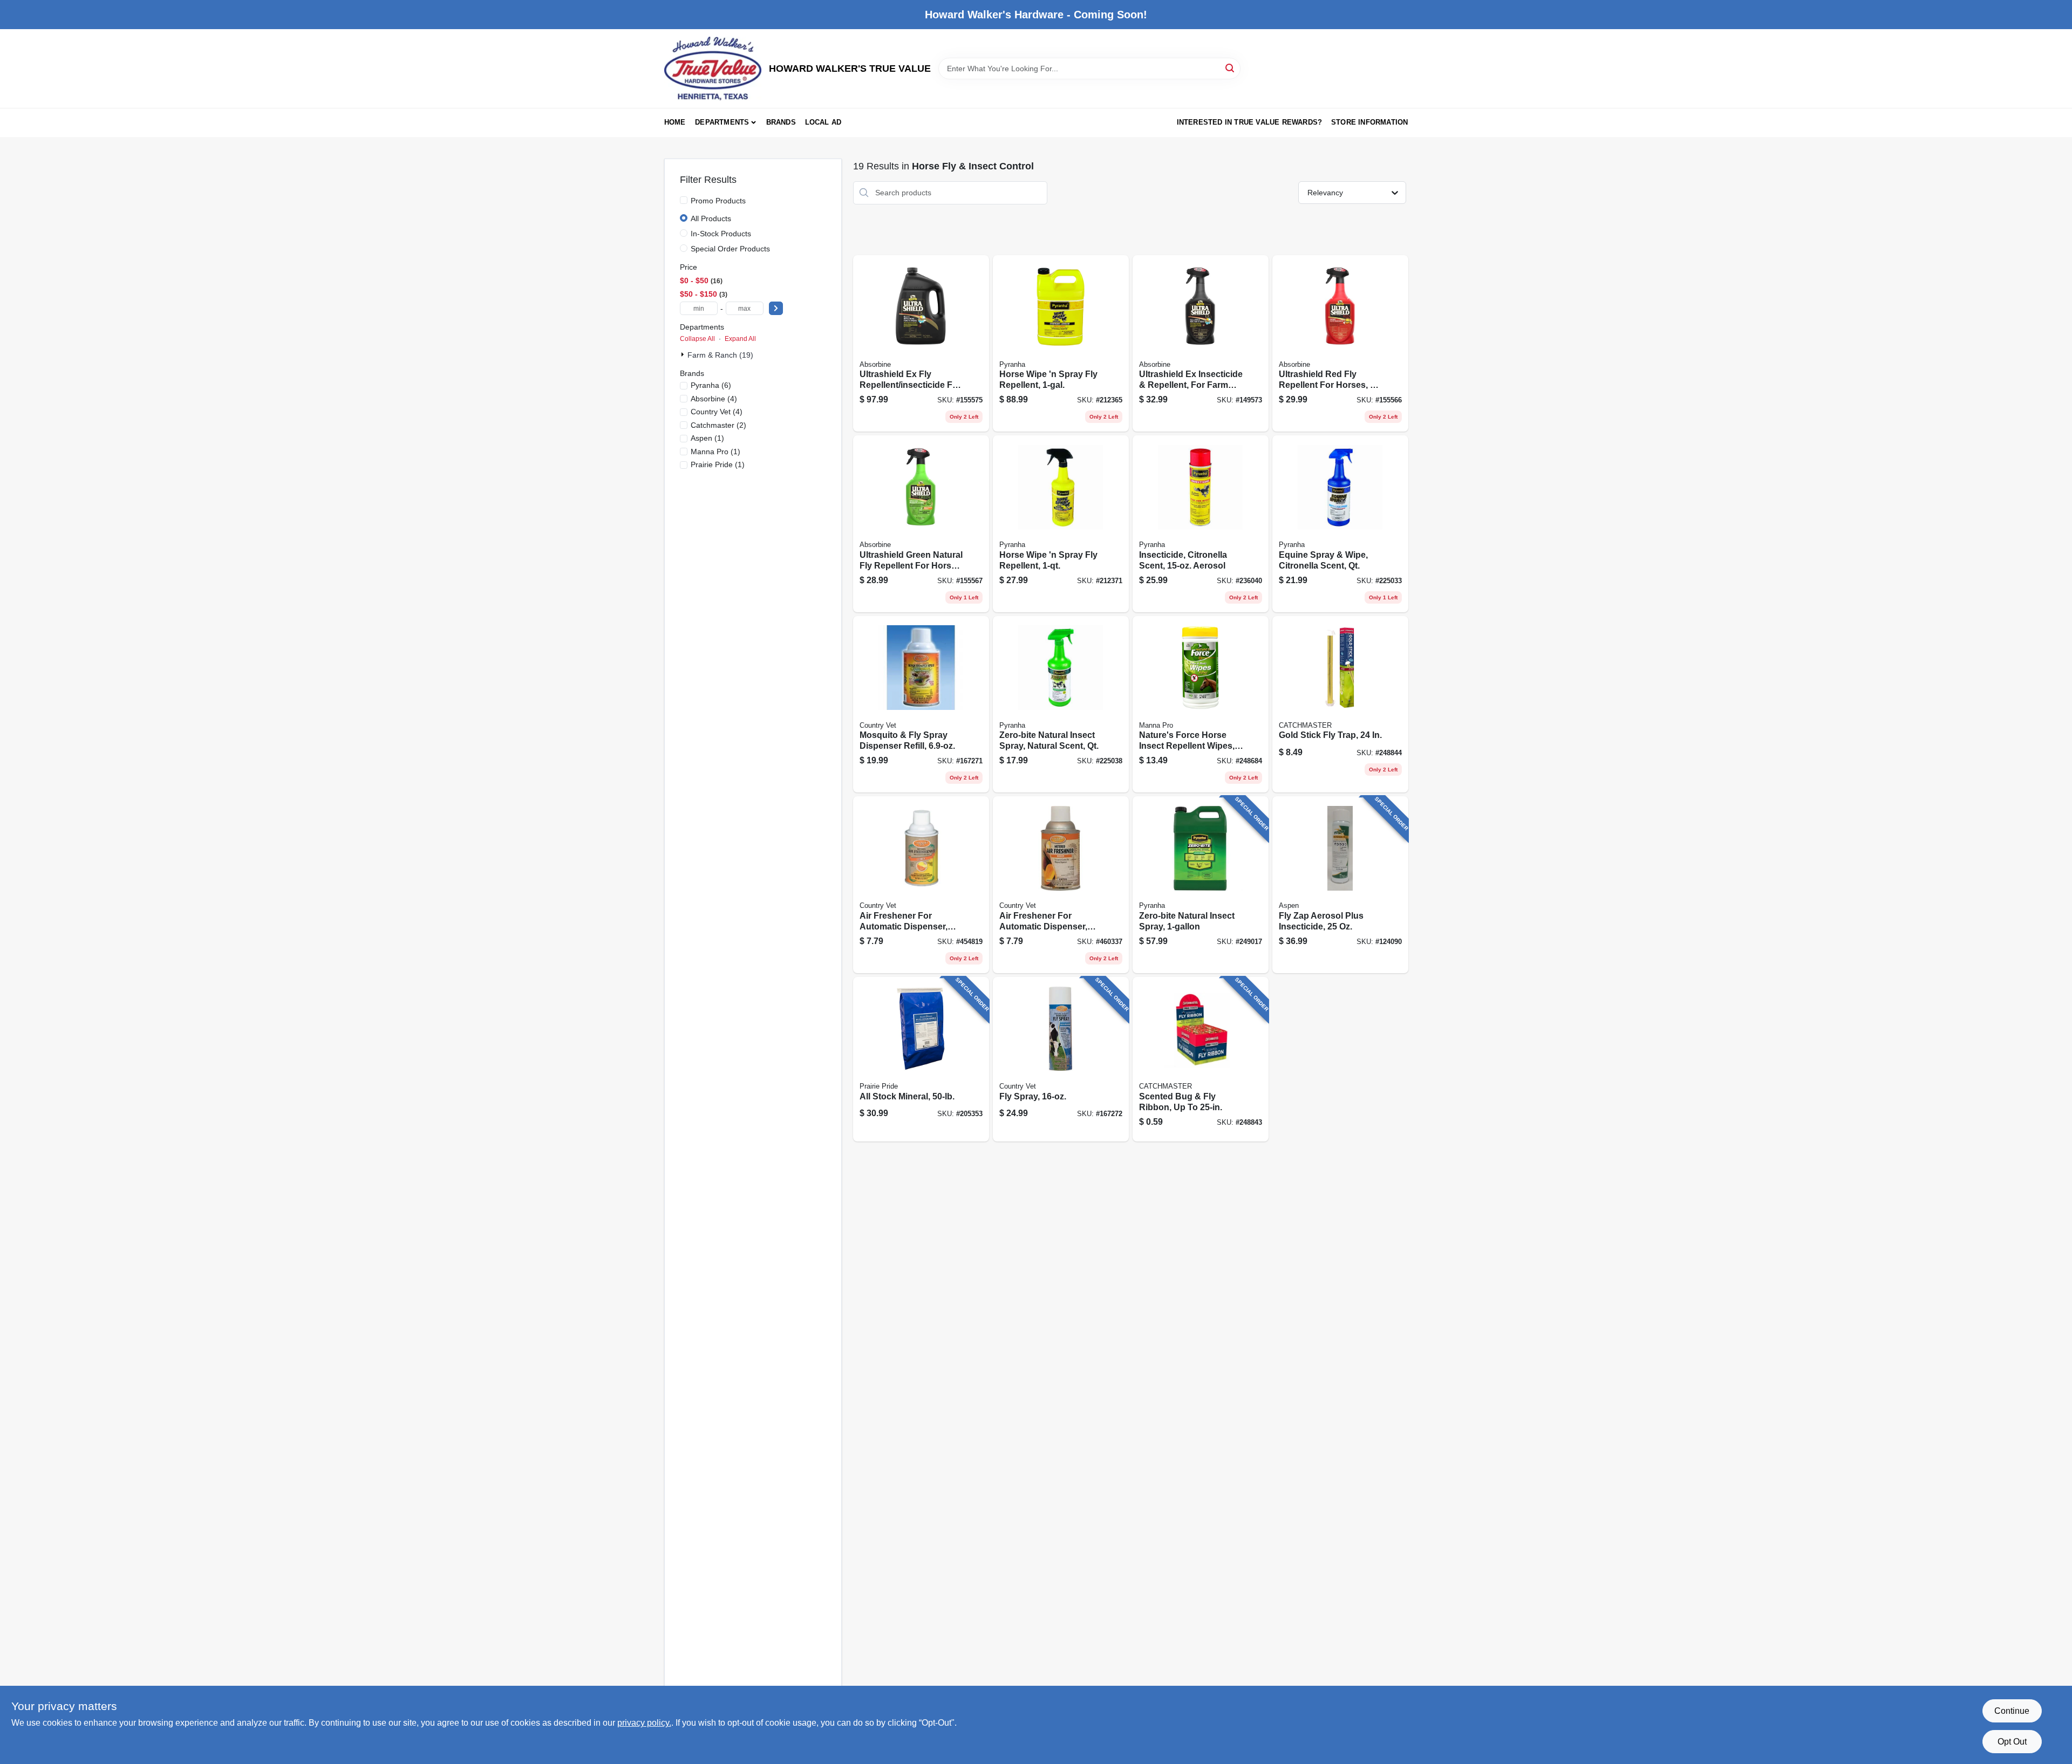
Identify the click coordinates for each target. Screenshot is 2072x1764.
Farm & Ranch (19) (720, 355)
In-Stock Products (721, 234)
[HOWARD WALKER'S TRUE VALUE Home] (713, 69)
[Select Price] (776, 308)
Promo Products (718, 201)
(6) (711, 385)
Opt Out (2012, 1742)
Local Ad (823, 122)
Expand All (740, 339)
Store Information (1369, 122)
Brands (781, 122)
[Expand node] (684, 354)
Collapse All (697, 339)
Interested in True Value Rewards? (1250, 122)
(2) (718, 425)
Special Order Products (730, 249)
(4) (714, 399)
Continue (2012, 1711)
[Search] (1231, 68)
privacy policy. (644, 1723)
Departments (722, 122)
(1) (707, 438)
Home (675, 122)
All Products (711, 218)
